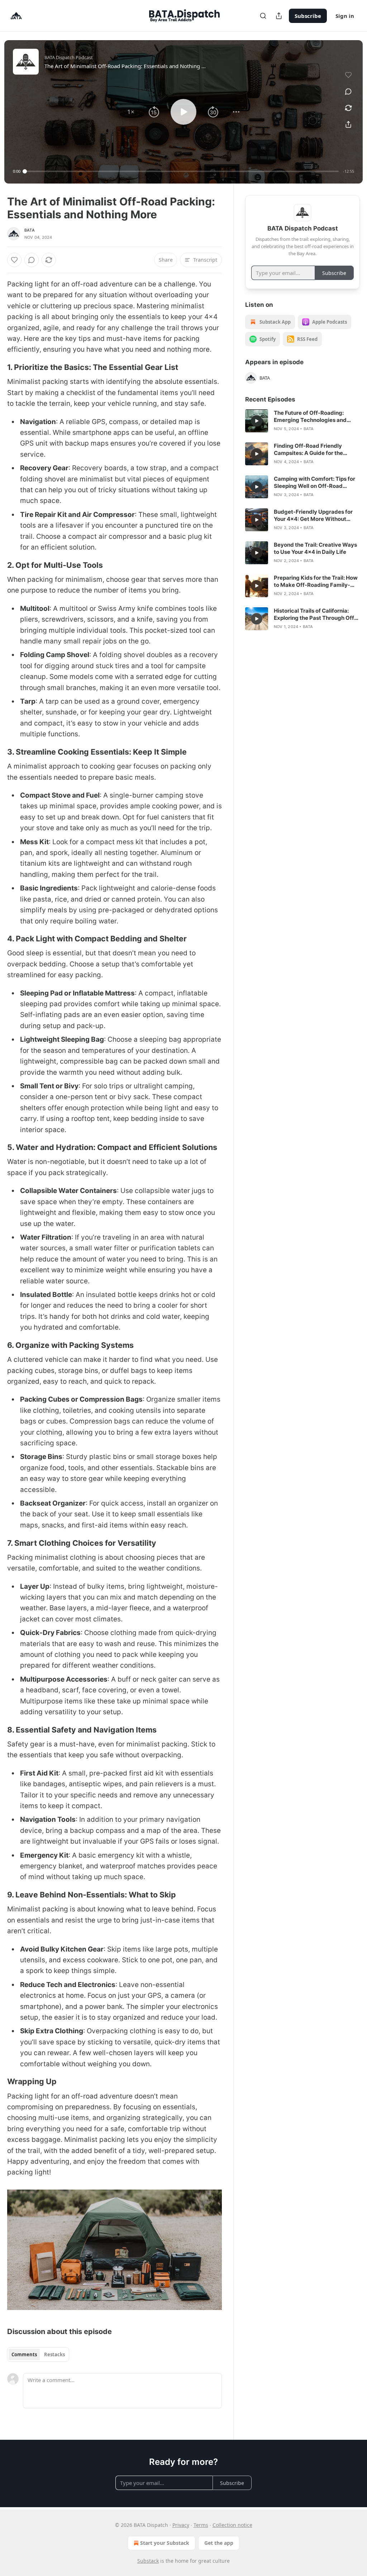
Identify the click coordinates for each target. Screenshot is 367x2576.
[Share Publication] (279, 16)
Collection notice (232, 2525)
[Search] (263, 16)
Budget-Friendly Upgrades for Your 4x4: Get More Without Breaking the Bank (313, 515)
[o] (257, 421)
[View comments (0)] (348, 91)
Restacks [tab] (54, 2354)
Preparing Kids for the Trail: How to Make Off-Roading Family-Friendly (316, 581)
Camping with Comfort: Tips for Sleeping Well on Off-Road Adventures (314, 483)
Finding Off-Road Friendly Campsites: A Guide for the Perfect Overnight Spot (308, 450)
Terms (201, 2525)
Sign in (345, 16)
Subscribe (308, 16)
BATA (30, 230)
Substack (148, 2561)
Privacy (181, 2525)
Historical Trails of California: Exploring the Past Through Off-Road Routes (315, 614)
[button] (131, 112)
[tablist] (38, 2354)
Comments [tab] (24, 2354)
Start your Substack (165, 2543)
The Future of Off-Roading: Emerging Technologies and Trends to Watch (310, 417)
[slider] (182, 171)
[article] (302, 421)
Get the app (219, 2543)
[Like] (14, 260)
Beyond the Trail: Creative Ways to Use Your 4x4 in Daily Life (315, 548)
